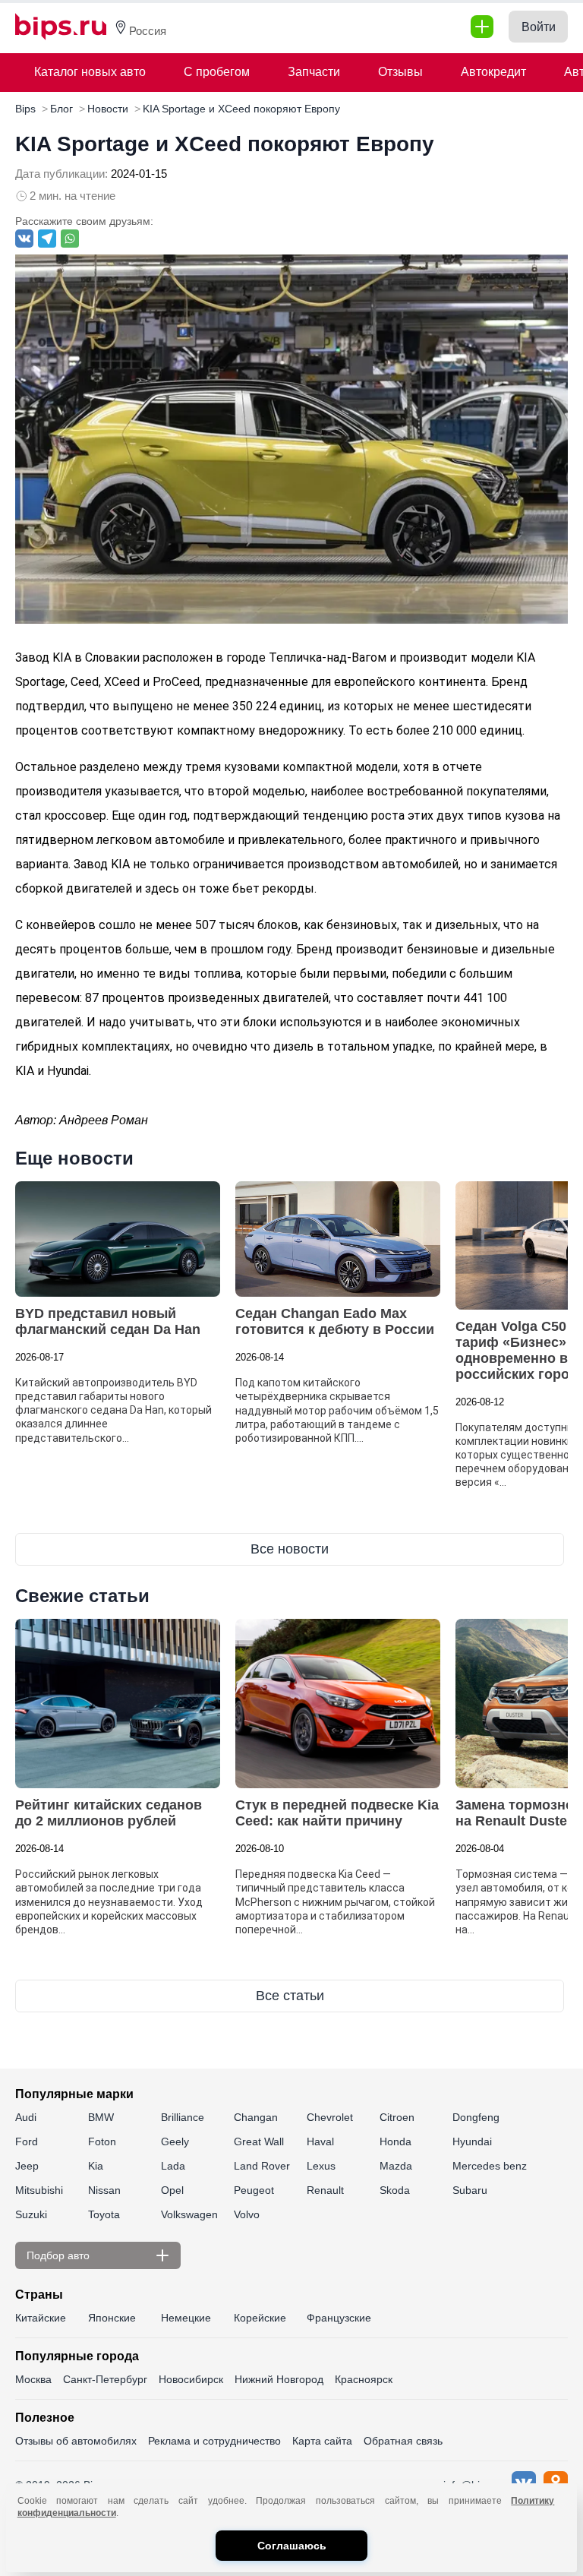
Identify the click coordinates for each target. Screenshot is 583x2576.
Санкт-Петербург (105, 2379)
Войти (539, 27)
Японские (112, 2318)
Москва (33, 2379)
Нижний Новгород (279, 2379)
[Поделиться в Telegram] (47, 239)
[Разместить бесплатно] (482, 27)
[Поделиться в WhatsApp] (70, 239)
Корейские (260, 2318)
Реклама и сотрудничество (214, 2441)
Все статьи (290, 1996)
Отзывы (400, 72)
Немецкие (186, 2318)
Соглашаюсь (292, 2546)
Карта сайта (322, 2441)
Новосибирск (191, 2379)
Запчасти (314, 72)
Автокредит (493, 72)
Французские (339, 2318)
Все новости (290, 1549)
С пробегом (217, 72)
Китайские (41, 2318)
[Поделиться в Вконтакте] (24, 239)
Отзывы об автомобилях (76, 2441)
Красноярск (364, 2379)
